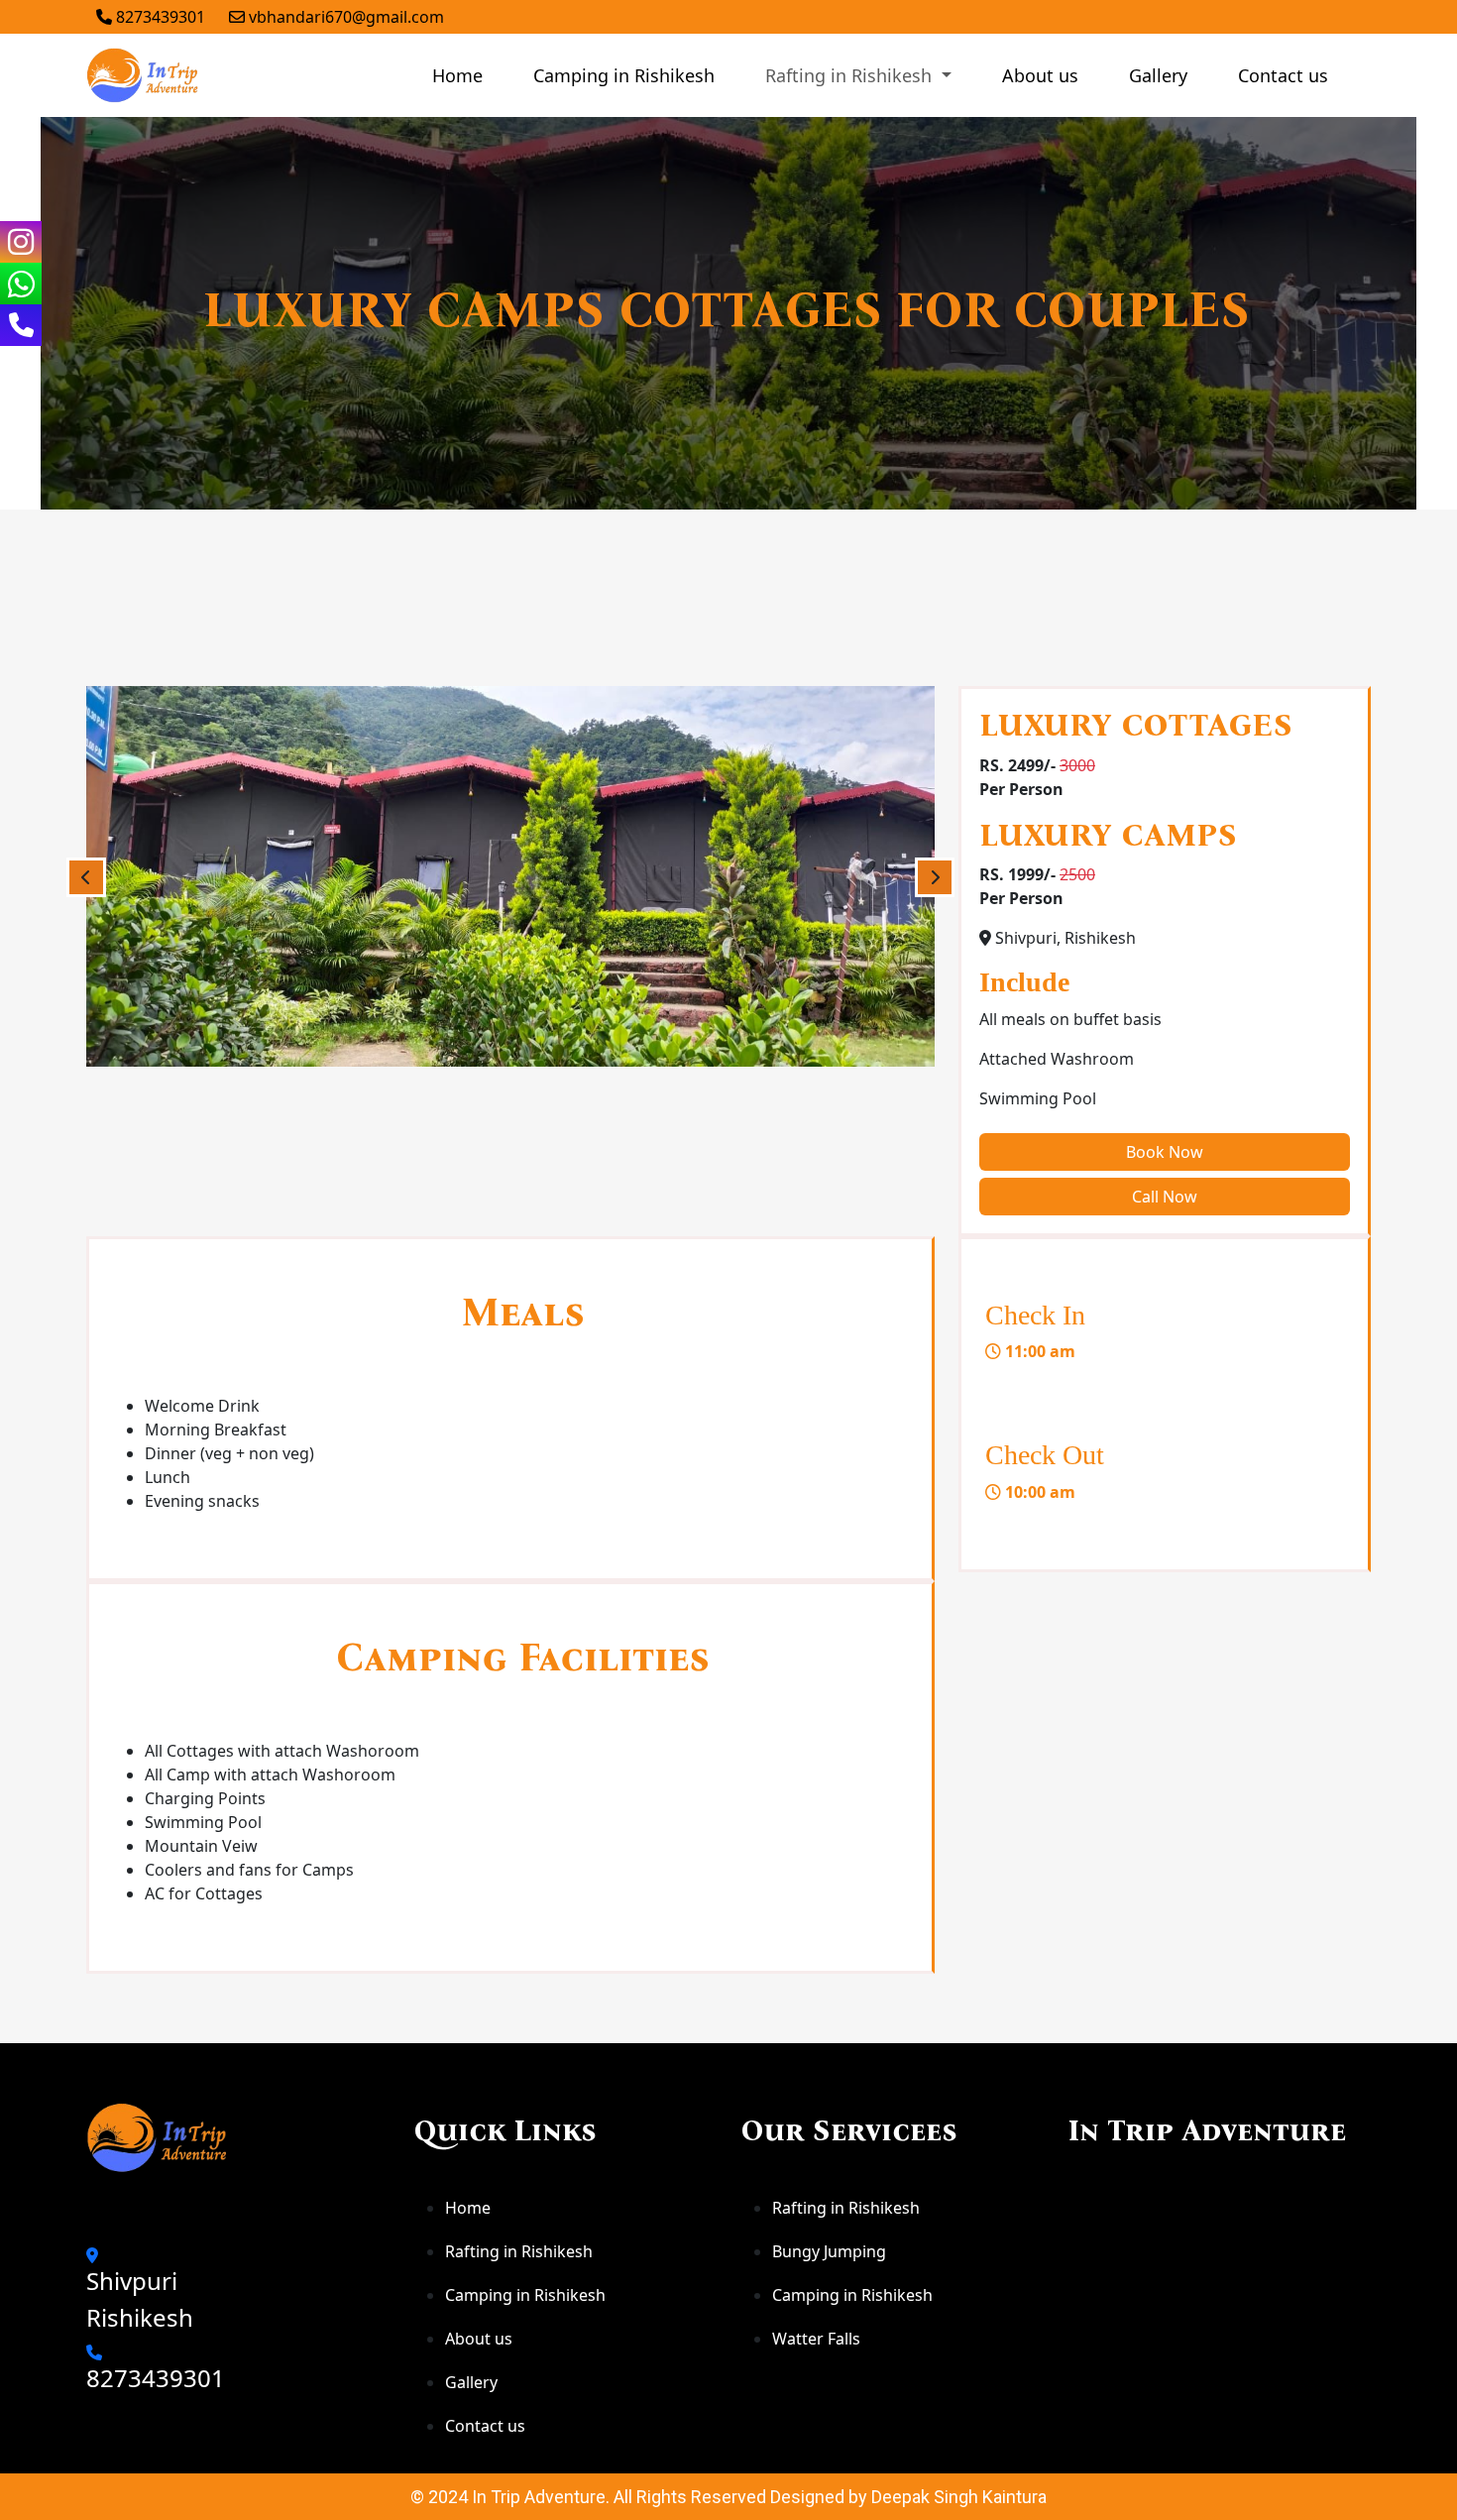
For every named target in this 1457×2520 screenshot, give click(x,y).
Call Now (1165, 1197)
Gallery (1158, 75)
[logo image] (159, 2138)
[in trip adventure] (144, 75)
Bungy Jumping (829, 2251)
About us (1040, 75)
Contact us (1283, 75)
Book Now (1165, 1152)
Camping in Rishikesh (624, 75)
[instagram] (21, 242)
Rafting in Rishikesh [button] (851, 75)
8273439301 (159, 17)
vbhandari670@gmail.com (344, 17)
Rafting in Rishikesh (519, 2251)
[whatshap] (21, 284)
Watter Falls (816, 2339)
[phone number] (21, 325)
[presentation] (86, 877)
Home (457, 75)
